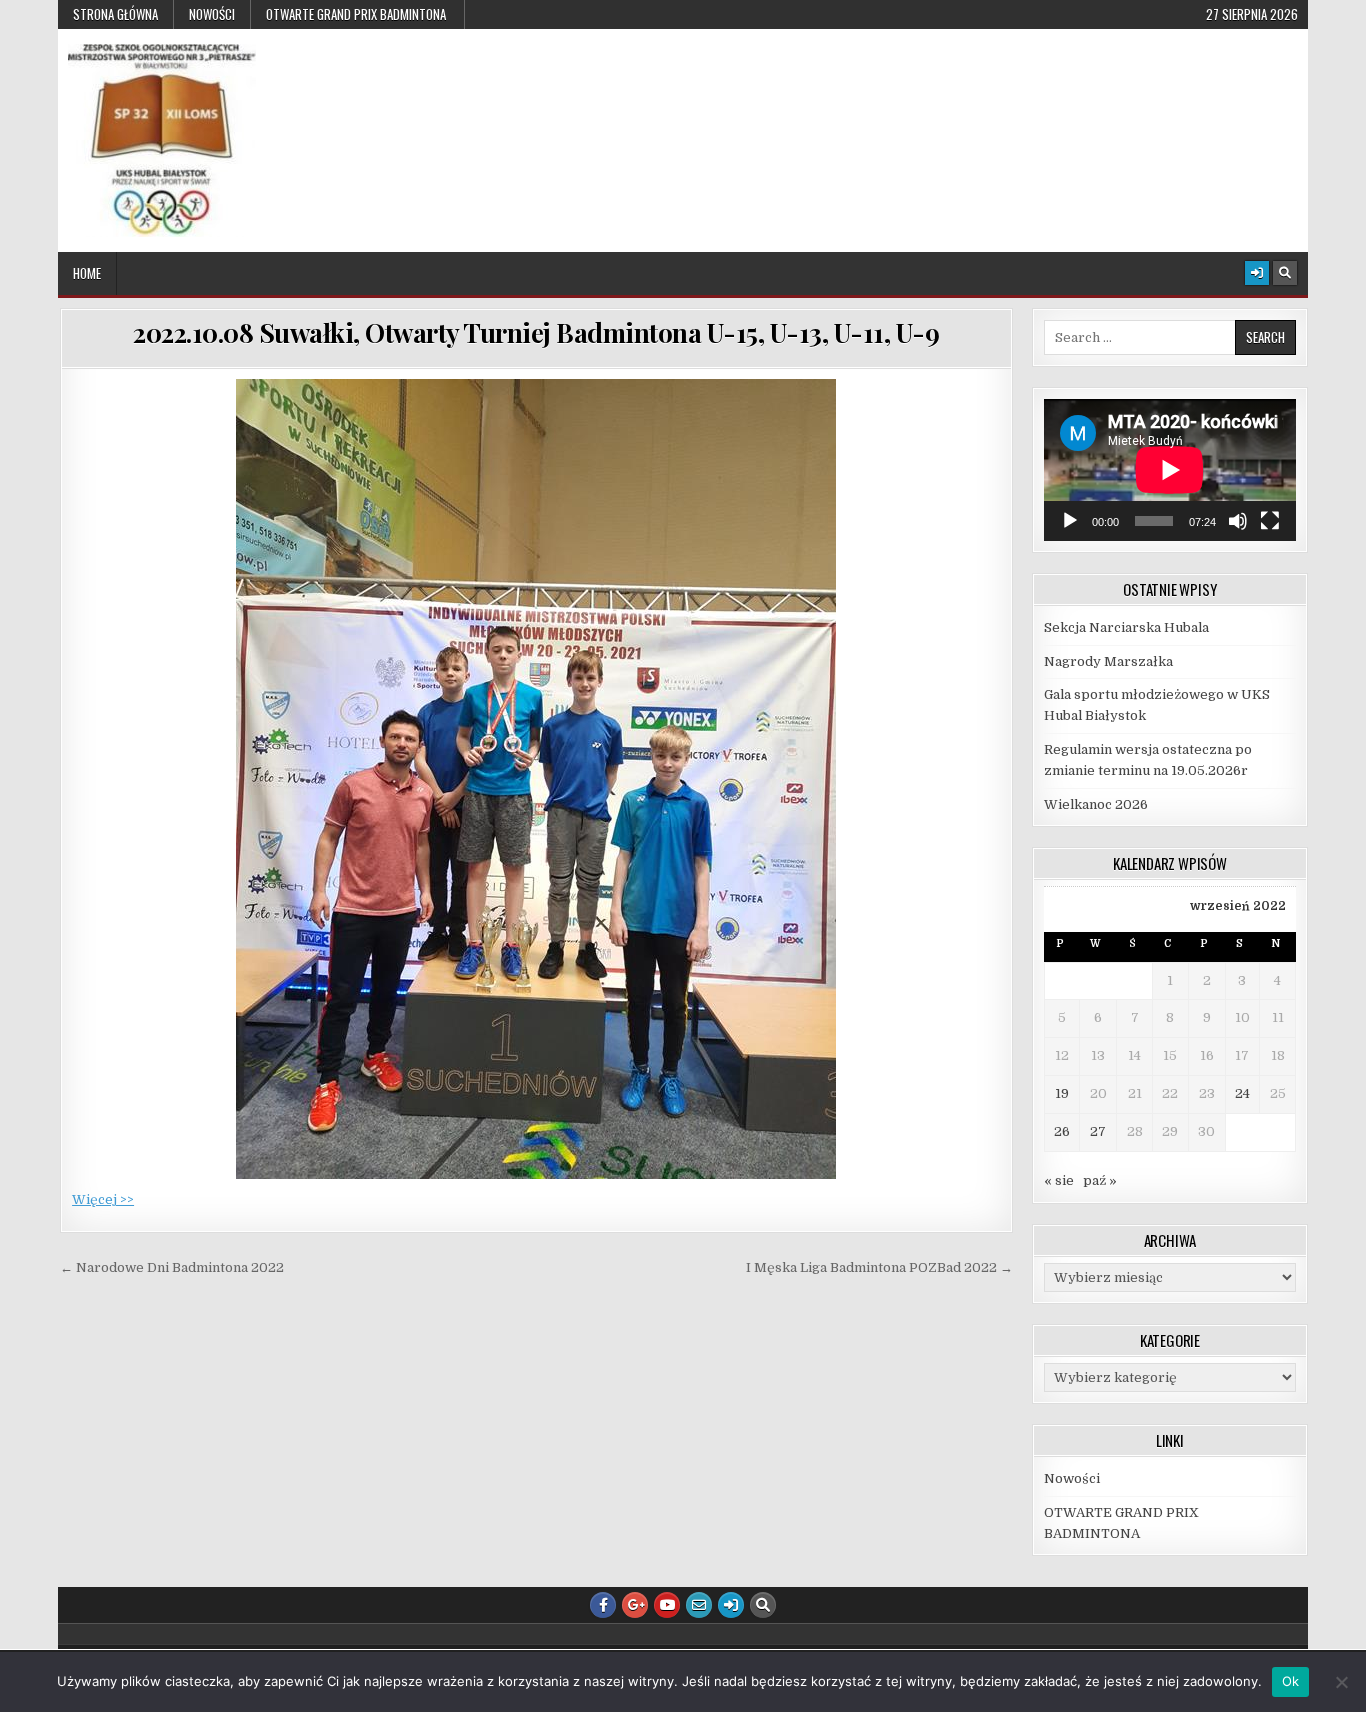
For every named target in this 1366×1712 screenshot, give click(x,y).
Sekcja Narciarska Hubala (1126, 627)
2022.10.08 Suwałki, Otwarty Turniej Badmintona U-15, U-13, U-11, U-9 (536, 332)
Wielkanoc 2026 (1096, 804)
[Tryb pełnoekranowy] (1270, 521)
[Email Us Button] (699, 1605)
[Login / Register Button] (1257, 273)
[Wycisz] (1238, 521)
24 (1242, 1093)
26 (1062, 1131)
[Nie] (1341, 1682)
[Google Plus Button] (635, 1605)
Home (87, 273)
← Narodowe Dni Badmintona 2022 (172, 1267)
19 (1062, 1093)
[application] (1170, 470)
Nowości (212, 14)
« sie (1059, 1180)
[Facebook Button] (603, 1605)
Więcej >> (103, 1199)
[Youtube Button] (667, 1605)
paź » (1100, 1180)
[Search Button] (1285, 273)
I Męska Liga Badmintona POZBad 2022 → (879, 1267)
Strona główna (115, 14)
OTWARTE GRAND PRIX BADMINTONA (357, 14)
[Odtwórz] (1070, 521)
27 (1098, 1131)
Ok (1291, 1681)
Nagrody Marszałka (1108, 661)
